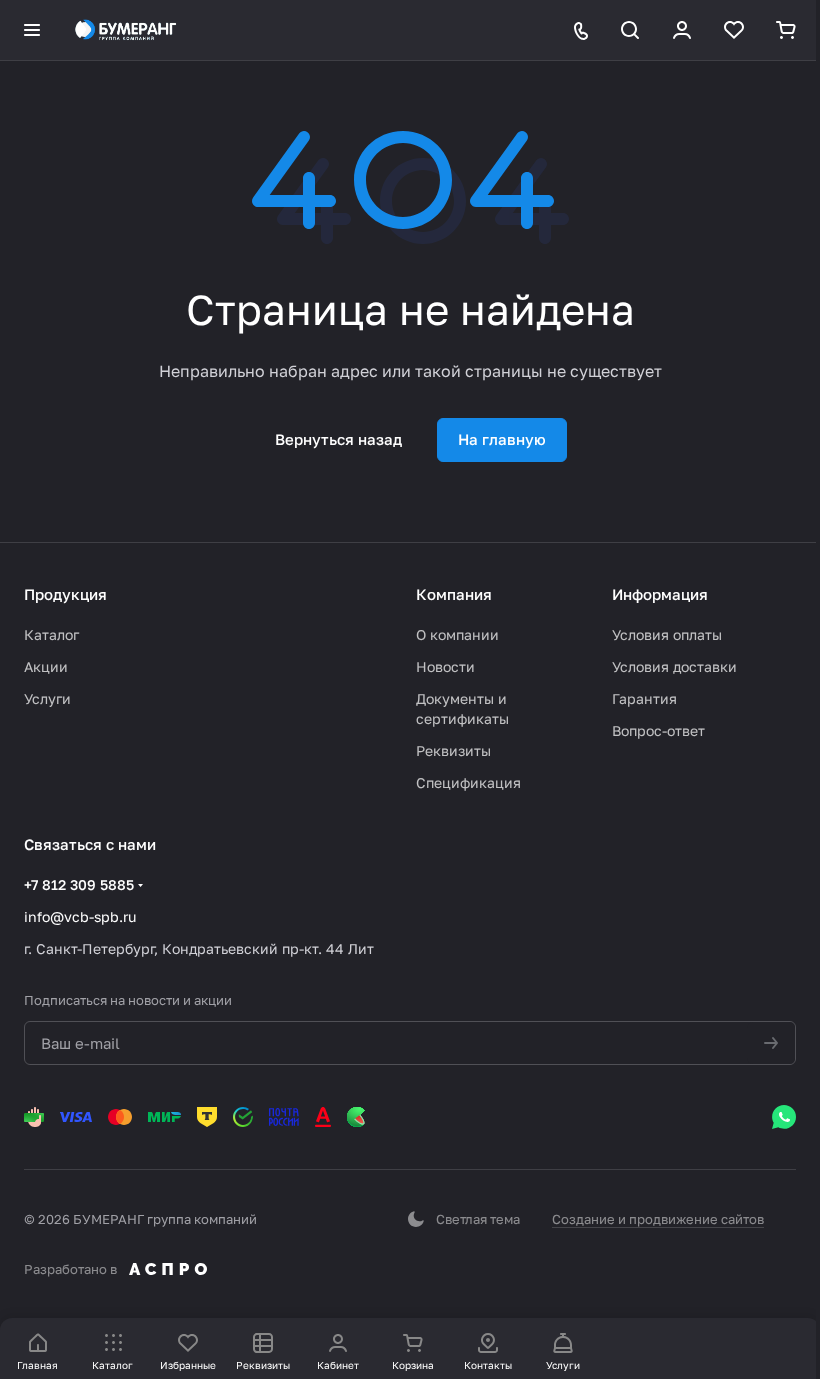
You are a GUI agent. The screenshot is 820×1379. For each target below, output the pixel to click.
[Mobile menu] (32, 30)
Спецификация (468, 782)
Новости (445, 666)
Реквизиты (453, 750)
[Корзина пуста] (786, 30)
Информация (660, 594)
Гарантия (644, 698)
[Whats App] (784, 1117)
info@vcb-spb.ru (80, 916)
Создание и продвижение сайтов (658, 1219)
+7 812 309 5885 (79, 884)
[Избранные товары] (734, 30)
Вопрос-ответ (658, 730)
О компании (457, 634)
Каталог (51, 634)
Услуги (47, 698)
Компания (454, 594)
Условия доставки (674, 666)
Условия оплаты (667, 634)
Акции (46, 666)
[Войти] (682, 30)
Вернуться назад (338, 439)
